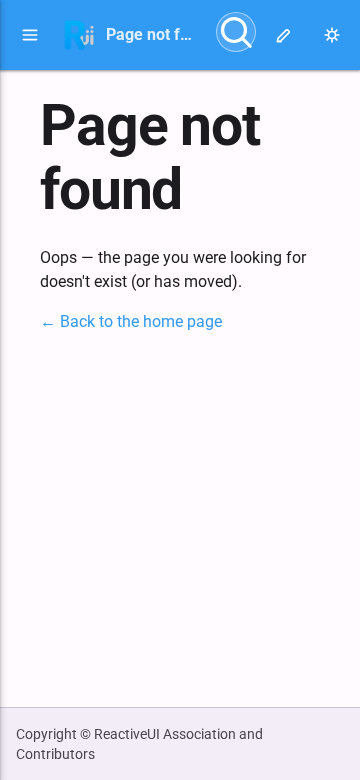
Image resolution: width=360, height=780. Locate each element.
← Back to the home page (131, 321)
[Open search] (236, 32)
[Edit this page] (284, 35)
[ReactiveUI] (79, 35)
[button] (30, 35)
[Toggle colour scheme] (332, 35)
